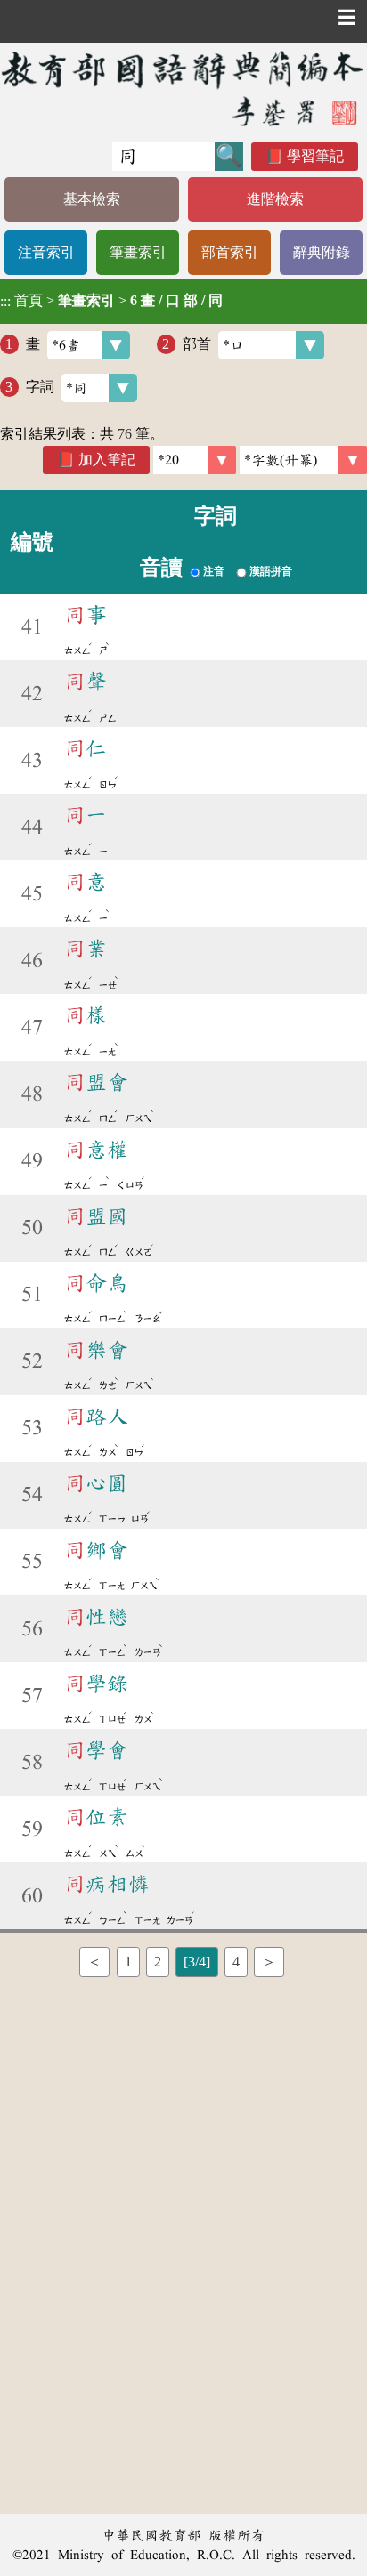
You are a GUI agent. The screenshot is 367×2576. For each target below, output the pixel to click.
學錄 (96, 1684)
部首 (197, 344)
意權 (96, 1150)
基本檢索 (92, 199)
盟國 (96, 1216)
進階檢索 (275, 199)
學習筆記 (315, 156)
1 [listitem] (128, 1962)
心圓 (96, 1483)
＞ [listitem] (269, 1962)
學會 (96, 1750)
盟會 (96, 1082)
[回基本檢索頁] (183, 88)
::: (5, 301)
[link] (303, 460)
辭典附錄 (322, 252)
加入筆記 (107, 460)
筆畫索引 (138, 252)
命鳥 (96, 1283)
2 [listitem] (158, 1962)
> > (111, 301)
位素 (96, 1817)
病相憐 (107, 1884)
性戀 (96, 1617)
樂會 (96, 1350)
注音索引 (46, 252)
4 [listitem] (236, 1962)
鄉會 (96, 1550)
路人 (96, 1417)
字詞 (40, 387)
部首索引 (230, 252)
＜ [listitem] (94, 1962)
